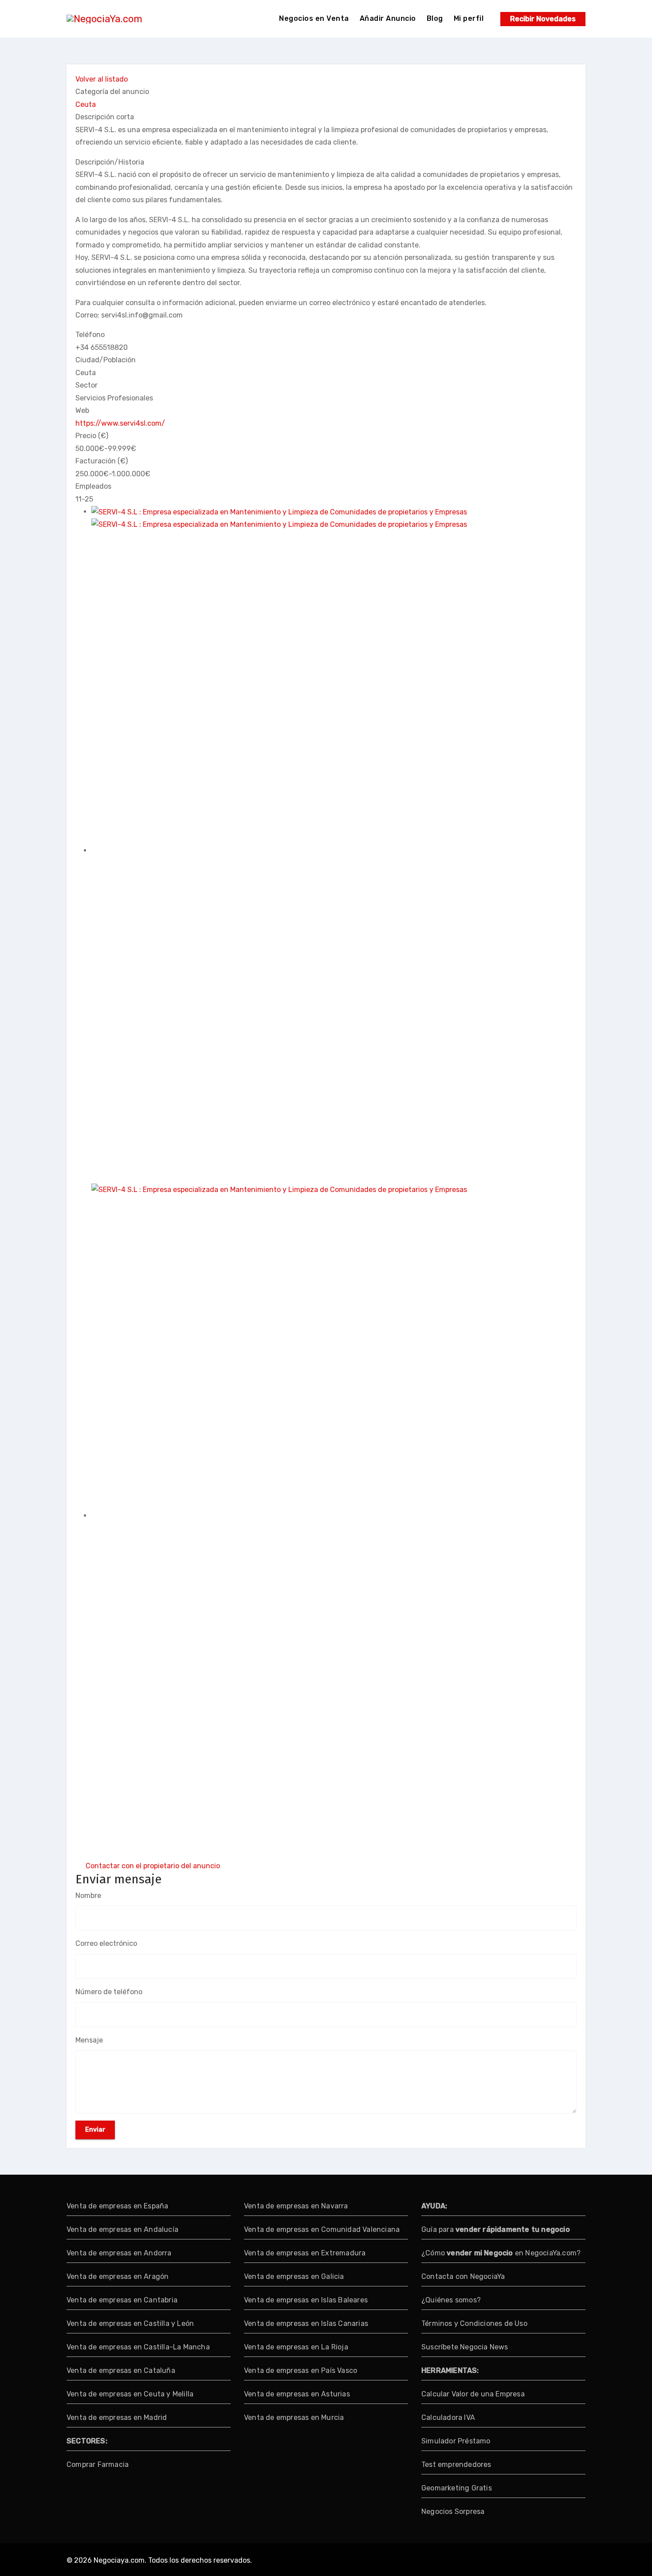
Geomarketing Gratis (457, 2488)
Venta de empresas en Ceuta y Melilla (130, 2394)
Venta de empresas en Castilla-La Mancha (138, 2347)
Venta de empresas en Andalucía (122, 2229)
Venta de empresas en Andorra (119, 2253)
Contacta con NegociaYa (463, 2276)
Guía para (496, 2229)
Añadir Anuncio (388, 18)
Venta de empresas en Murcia (294, 2417)
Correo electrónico (106, 1943)
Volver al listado (102, 79)
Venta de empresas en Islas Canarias (306, 2323)
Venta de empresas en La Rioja (296, 2347)
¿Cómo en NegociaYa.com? (501, 2253)
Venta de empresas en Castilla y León (130, 2323)
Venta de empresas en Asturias (297, 2394)
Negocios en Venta (314, 18)
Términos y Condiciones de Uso (474, 2323)
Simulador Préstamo (456, 2441)
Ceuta (86, 104)
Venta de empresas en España (117, 2206)
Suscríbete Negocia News (465, 2347)
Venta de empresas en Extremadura (305, 2253)
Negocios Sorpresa (453, 2511)
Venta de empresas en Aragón (118, 2276)
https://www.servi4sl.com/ (120, 423)
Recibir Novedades (543, 19)
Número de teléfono (109, 1992)
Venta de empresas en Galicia (294, 2276)
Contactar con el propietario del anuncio (153, 1866)
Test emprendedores (456, 2464)
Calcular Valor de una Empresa (473, 2394)
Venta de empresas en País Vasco (300, 2370)
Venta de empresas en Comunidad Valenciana (322, 2229)
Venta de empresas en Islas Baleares (306, 2300)
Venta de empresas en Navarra (296, 2206)
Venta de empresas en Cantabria (122, 2300)
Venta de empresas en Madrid (117, 2417)
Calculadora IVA (448, 2417)
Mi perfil (469, 18)
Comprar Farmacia (98, 2464)
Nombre (88, 1896)
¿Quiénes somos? (451, 2300)
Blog (435, 18)
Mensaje (89, 2040)
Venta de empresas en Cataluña (121, 2370)
